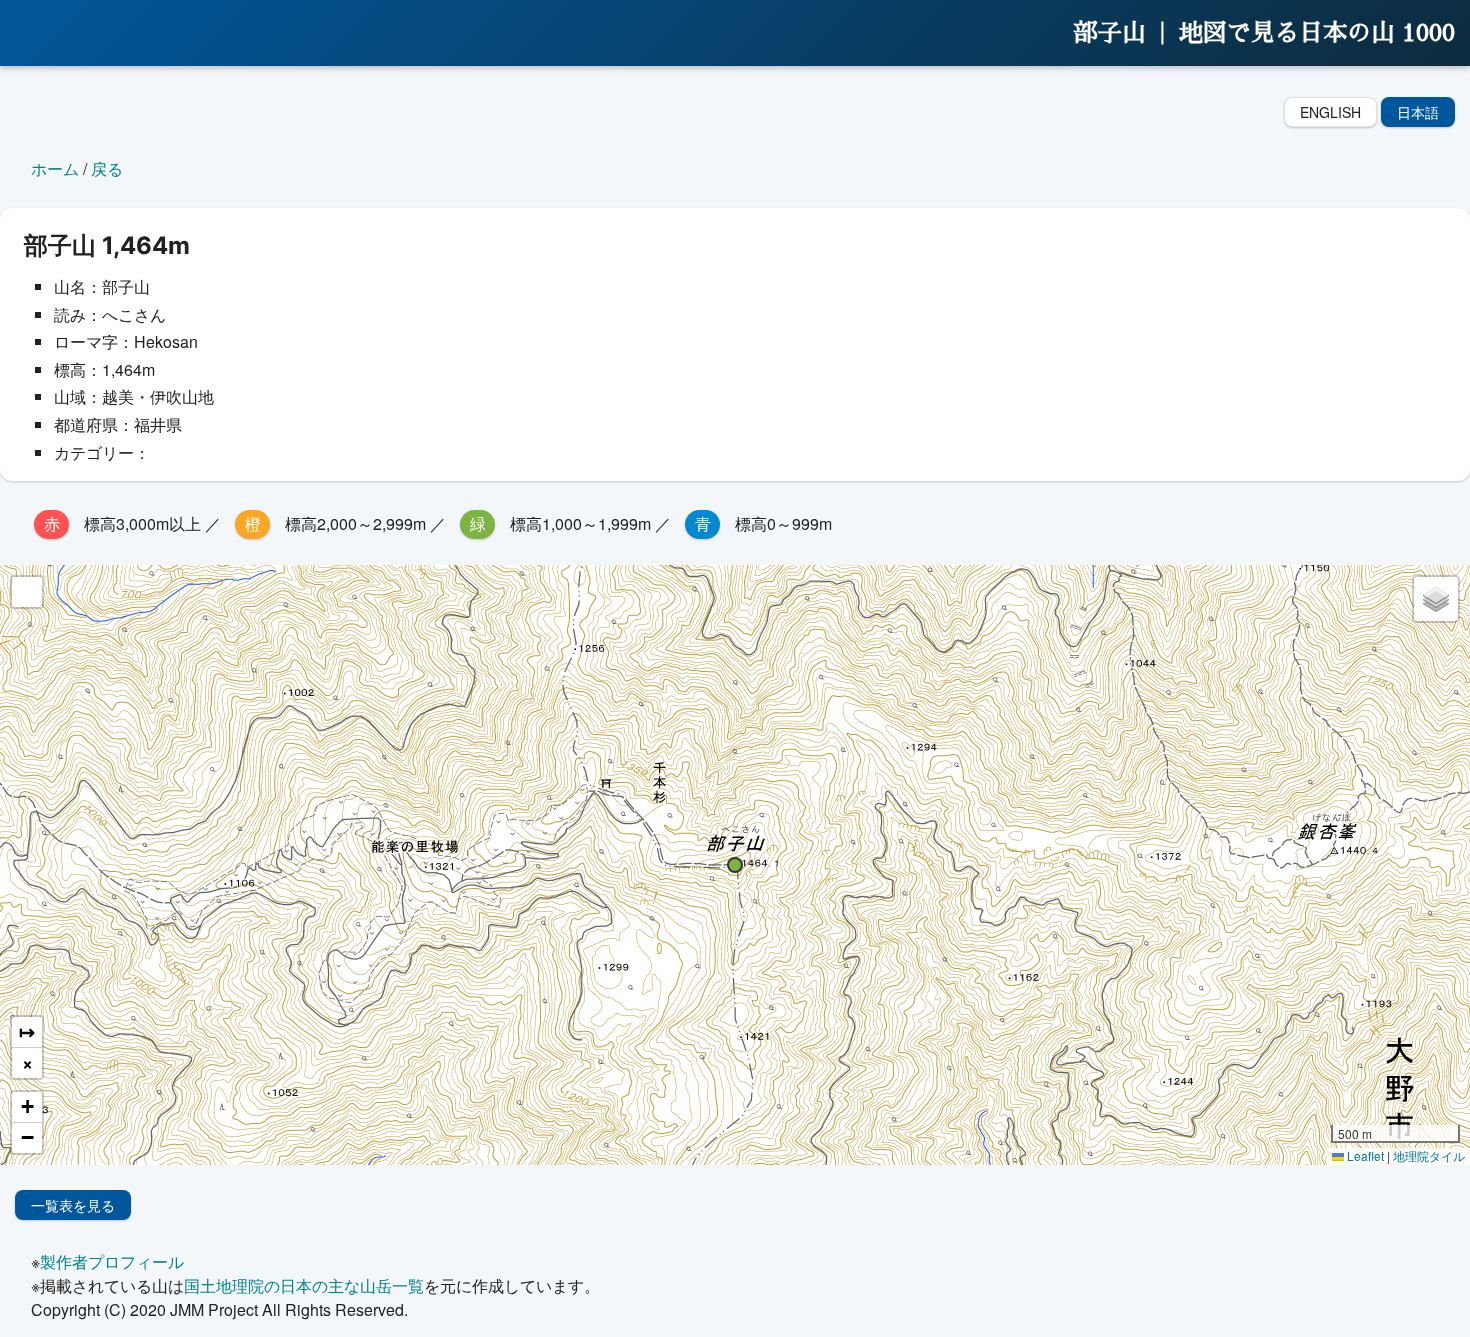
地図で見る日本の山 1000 (1317, 33)
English (1330, 112)
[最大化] (27, 592)
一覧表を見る (73, 1205)
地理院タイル (1429, 1155)
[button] (735, 865)
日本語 (1418, 112)
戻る (107, 168)
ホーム (55, 168)
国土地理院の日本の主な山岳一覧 (304, 1285)
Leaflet (1364, 1155)
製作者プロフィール (112, 1261)
